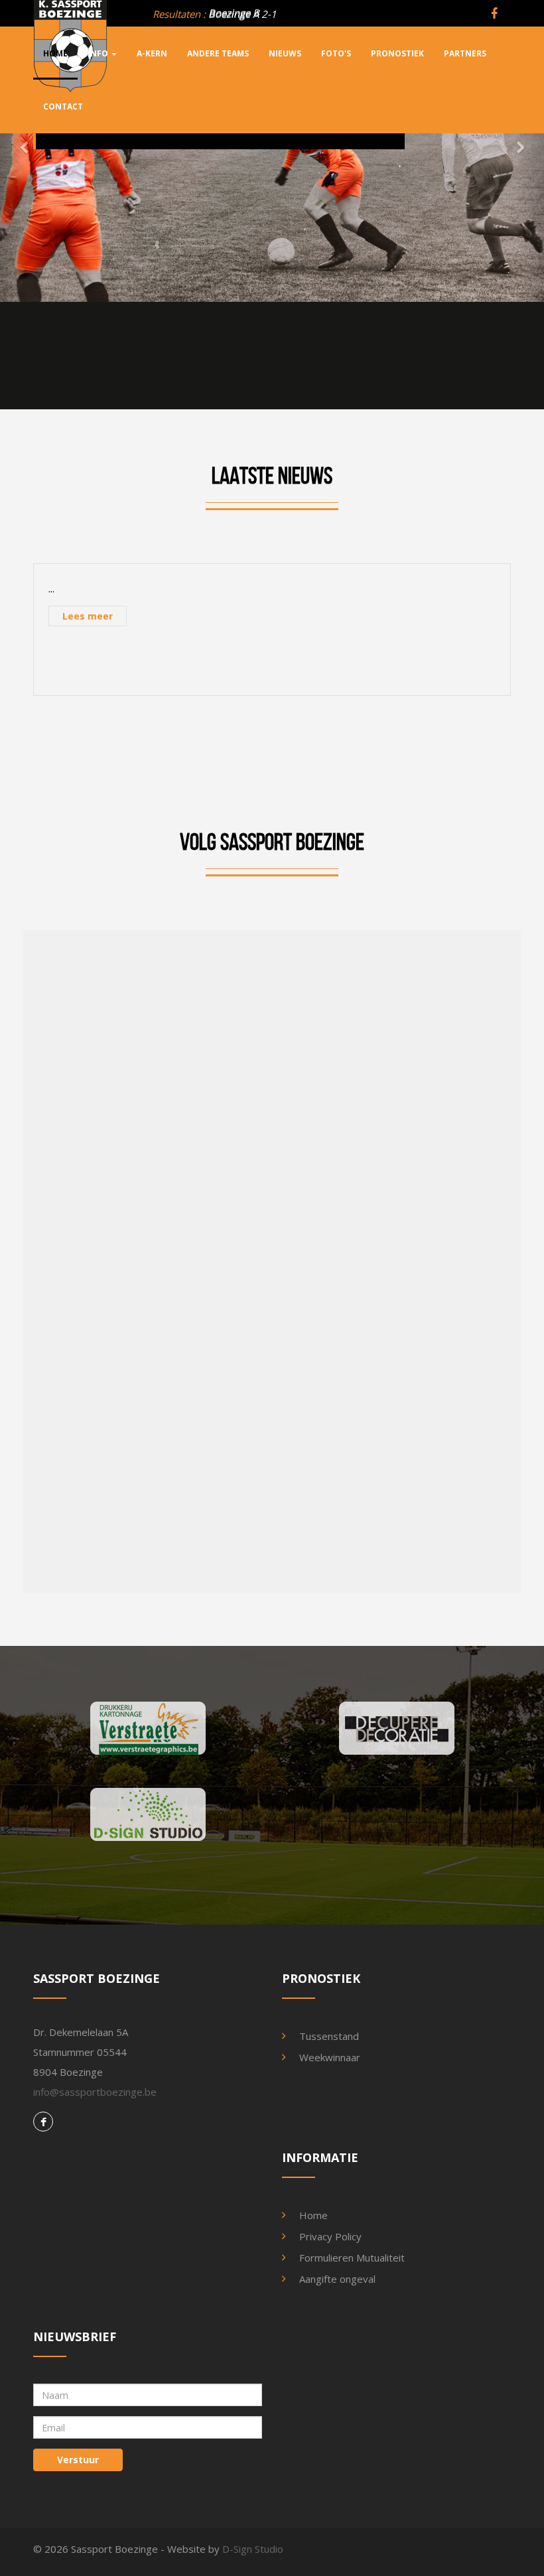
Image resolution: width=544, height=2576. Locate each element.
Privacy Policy (330, 2236)
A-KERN (152, 53)
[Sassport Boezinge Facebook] (43, 2122)
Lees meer (88, 616)
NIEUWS (285, 53)
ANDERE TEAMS (218, 53)
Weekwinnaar (330, 2057)
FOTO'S (336, 53)
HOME (55, 53)
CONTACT (63, 106)
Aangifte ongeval (337, 2279)
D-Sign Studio (253, 2549)
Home (313, 2215)
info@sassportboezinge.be (95, 2092)
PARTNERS (465, 53)
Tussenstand (329, 2036)
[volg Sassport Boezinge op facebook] (498, 14)
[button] (14, 151)
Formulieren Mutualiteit (352, 2258)
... (51, 588)
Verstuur (78, 2460)
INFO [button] (99, 53)
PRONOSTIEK (397, 53)
